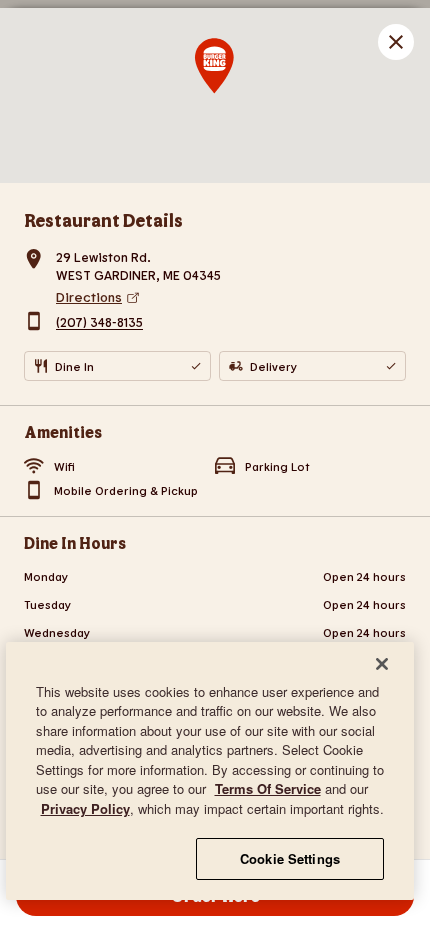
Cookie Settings (290, 858)
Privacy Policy (85, 808)
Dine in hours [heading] (75, 542)
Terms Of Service (268, 788)
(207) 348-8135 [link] (99, 323)
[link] (231, 297)
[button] (396, 42)
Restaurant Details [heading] (103, 220)
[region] (210, 771)
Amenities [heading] (63, 431)
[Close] (382, 664)
